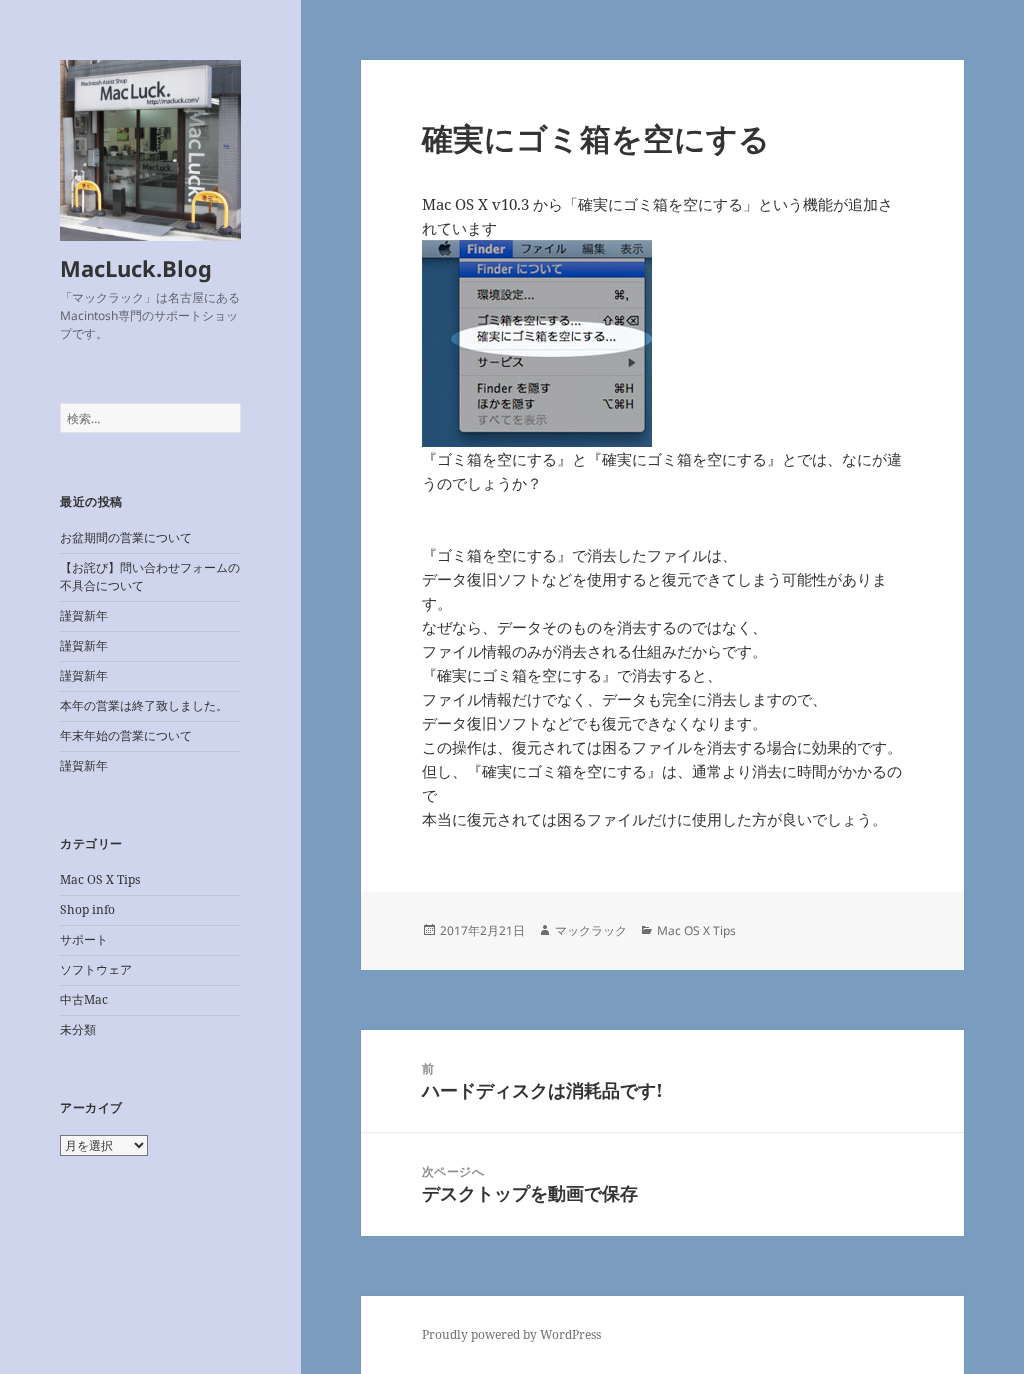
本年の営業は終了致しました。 (144, 705)
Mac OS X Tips (100, 879)
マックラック (591, 930)
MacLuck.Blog (136, 268)
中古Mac (84, 999)
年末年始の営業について (126, 735)
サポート (84, 939)
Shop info (87, 909)
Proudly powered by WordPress (511, 1334)
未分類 (78, 1029)
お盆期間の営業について (126, 537)
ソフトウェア (96, 969)
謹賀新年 (84, 615)
